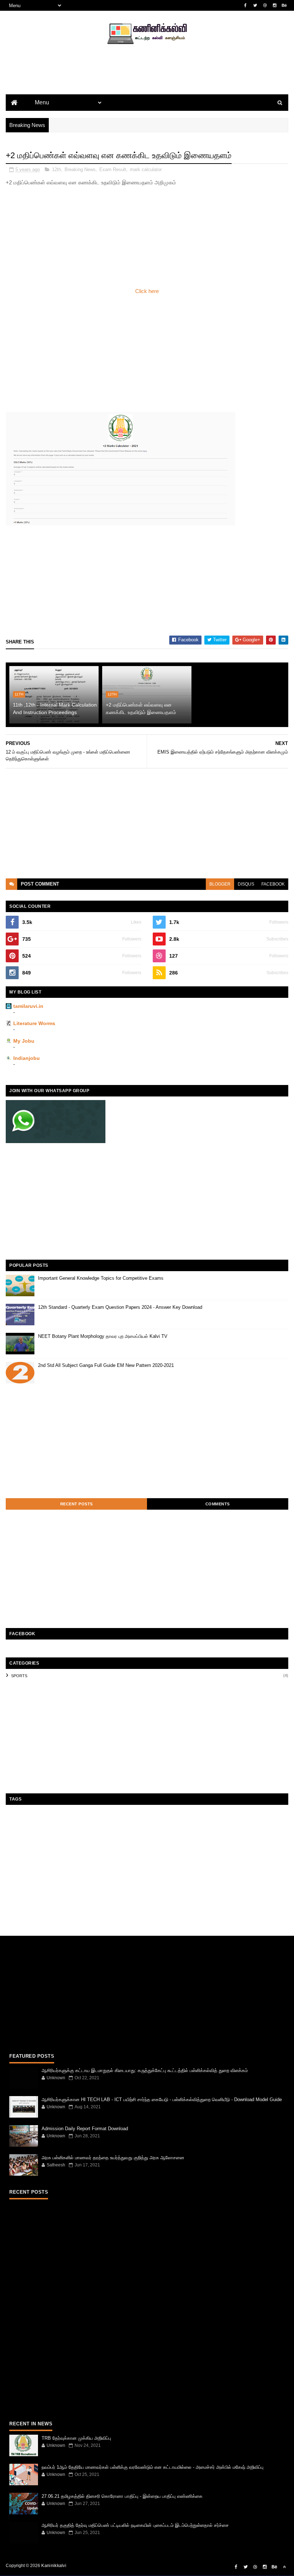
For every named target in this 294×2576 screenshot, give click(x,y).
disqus (246, 884)
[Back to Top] (284, 2567)
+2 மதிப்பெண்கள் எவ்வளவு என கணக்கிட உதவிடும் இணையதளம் (141, 709)
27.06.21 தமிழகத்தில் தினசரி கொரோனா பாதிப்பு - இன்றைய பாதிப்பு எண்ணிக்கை (122, 2496)
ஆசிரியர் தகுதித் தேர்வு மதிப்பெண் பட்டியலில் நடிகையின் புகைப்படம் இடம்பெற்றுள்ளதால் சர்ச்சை (135, 2525)
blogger (220, 884)
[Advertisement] (147, 81)
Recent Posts (77, 1504)
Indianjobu (27, 1058)
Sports (19, 1676)
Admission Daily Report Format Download (85, 2129)
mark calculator (146, 169)
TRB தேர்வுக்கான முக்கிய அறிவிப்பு (76, 2438)
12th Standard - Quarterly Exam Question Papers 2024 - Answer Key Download (120, 1307)
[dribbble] (265, 5)
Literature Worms (34, 1023)
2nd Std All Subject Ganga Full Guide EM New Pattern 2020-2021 (106, 1365)
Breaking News (80, 169)
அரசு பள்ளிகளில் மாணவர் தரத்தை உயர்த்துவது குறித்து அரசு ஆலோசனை (113, 2158)
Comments (218, 1504)
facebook (273, 884)
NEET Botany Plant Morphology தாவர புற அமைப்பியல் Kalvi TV (103, 1336)
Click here (147, 291)
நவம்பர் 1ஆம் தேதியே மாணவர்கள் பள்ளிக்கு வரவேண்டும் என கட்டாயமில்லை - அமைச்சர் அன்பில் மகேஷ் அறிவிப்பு (153, 2467)
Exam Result (113, 169)
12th (56, 169)
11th (19, 694)
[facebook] (246, 5)
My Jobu (24, 1041)
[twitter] (255, 5)
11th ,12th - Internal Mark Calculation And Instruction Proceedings (55, 709)
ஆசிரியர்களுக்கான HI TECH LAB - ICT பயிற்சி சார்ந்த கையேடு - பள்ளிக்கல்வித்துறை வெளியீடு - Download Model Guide (162, 2100)
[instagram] (275, 5)
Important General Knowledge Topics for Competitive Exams (101, 1278)
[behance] (284, 5)
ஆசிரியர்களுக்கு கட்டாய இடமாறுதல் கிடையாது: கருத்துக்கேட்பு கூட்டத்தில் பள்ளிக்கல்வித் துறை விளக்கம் (145, 2070)
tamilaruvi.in (28, 1006)
